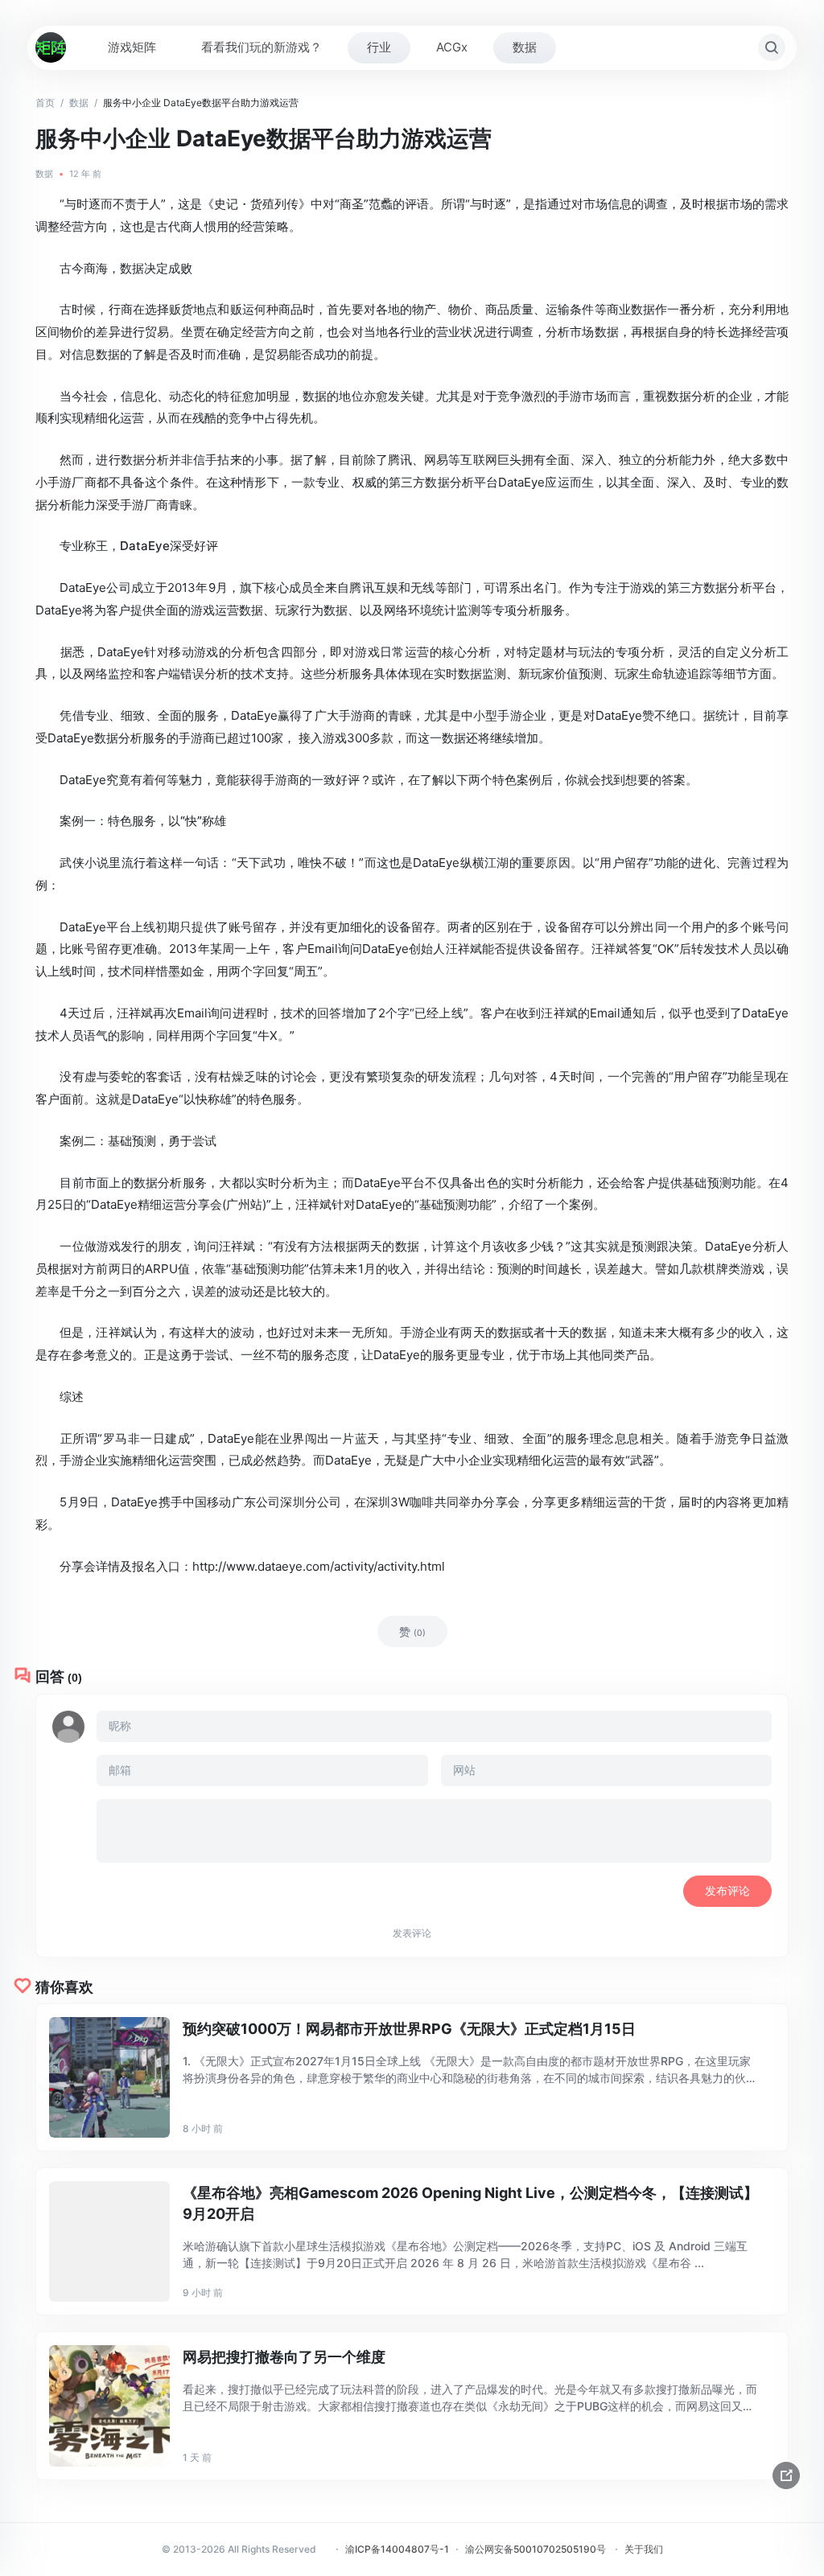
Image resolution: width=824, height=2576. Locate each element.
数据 (525, 47)
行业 (379, 47)
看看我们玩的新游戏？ (262, 47)
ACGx (452, 47)
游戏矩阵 (132, 47)
